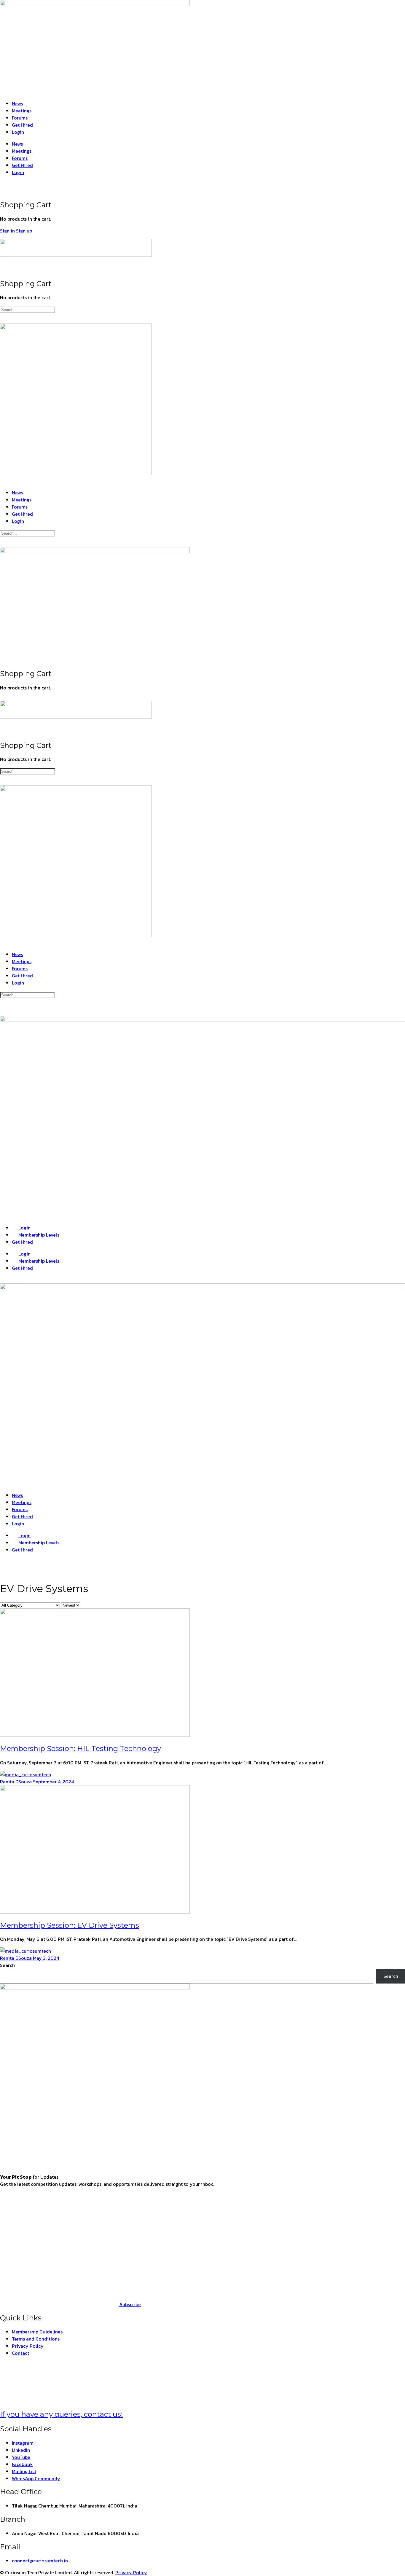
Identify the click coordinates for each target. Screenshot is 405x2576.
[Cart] (3, 191)
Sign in (7, 231)
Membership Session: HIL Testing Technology (80, 1749)
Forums (20, 118)
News (17, 103)
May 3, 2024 (46, 1958)
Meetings (22, 111)
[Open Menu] (3, 236)
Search (7, 1965)
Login (18, 132)
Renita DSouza (16, 1782)
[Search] (3, 184)
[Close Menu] (3, 481)
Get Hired (22, 125)
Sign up (24, 231)
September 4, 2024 (53, 1782)
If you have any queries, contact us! (62, 2414)
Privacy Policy (131, 2572)
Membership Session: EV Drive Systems (70, 1925)
